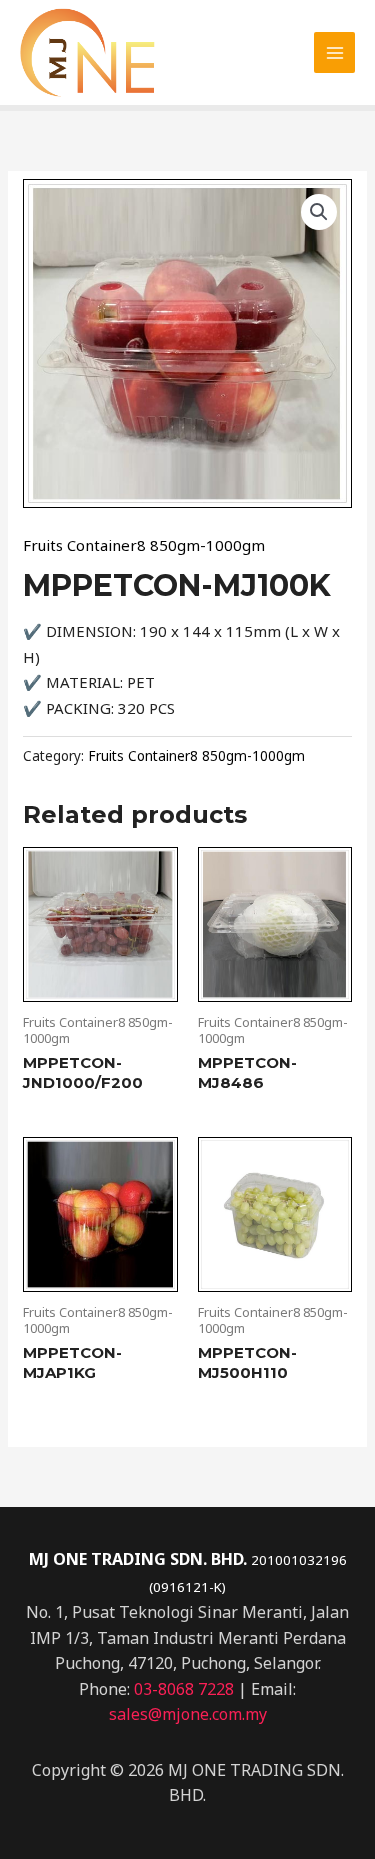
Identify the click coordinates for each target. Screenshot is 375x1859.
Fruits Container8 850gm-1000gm (144, 545)
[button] (319, 212)
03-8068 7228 (184, 1689)
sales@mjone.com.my (188, 1714)
